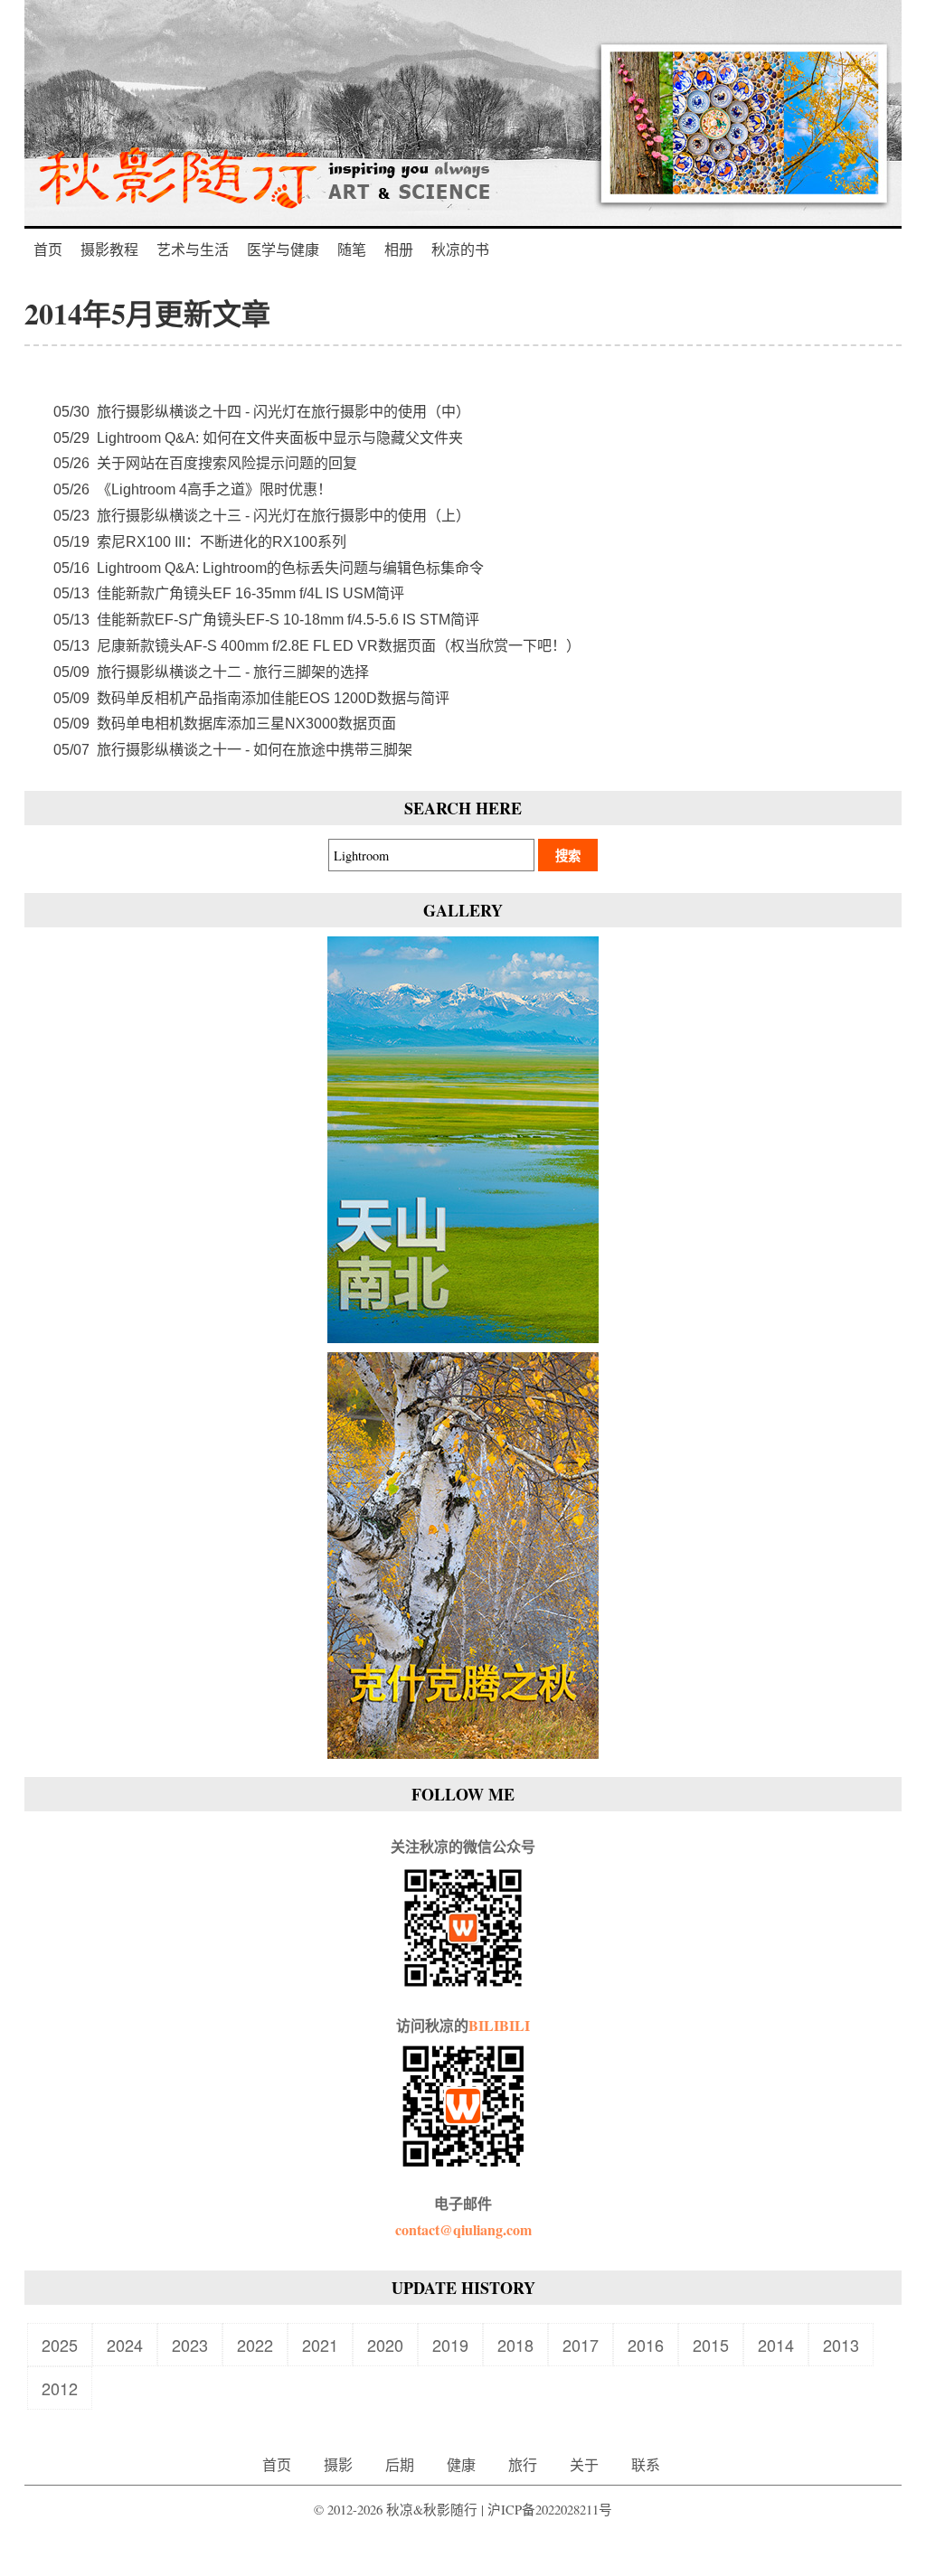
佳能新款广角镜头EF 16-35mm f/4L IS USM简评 (229, 593)
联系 (646, 2464)
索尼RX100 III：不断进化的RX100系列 (200, 542)
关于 (584, 2464)
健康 (461, 2464)
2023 (190, 2345)
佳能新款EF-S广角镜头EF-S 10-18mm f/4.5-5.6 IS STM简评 (266, 620)
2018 (515, 2345)
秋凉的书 (460, 249)
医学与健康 (283, 249)
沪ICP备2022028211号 (550, 2510)
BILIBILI (499, 2025)
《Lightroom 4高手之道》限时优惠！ (193, 489)
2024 (125, 2345)
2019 (450, 2345)
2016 (646, 2345)
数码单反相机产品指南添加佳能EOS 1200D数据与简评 (251, 698)
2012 (60, 2388)
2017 (581, 2345)
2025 (60, 2345)
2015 (711, 2345)
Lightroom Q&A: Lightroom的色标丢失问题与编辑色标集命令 (269, 568)
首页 (48, 249)
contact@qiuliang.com (463, 2229)
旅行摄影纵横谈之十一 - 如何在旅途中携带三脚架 (233, 750)
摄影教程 (109, 249)
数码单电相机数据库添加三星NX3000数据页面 (225, 724)
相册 (399, 249)
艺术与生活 (193, 249)
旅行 (523, 2464)
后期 (400, 2464)
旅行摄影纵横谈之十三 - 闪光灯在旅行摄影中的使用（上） (262, 516)
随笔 (352, 249)
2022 (255, 2345)
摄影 (338, 2464)
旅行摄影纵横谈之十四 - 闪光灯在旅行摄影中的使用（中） (262, 412)
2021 (320, 2345)
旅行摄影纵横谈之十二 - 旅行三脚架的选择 (211, 672)
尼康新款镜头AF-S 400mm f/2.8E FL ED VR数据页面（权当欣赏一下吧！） (317, 646)
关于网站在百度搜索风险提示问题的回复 (205, 463)
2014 (776, 2345)
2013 (841, 2345)
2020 (385, 2345)
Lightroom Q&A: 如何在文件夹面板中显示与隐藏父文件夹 (258, 438)
